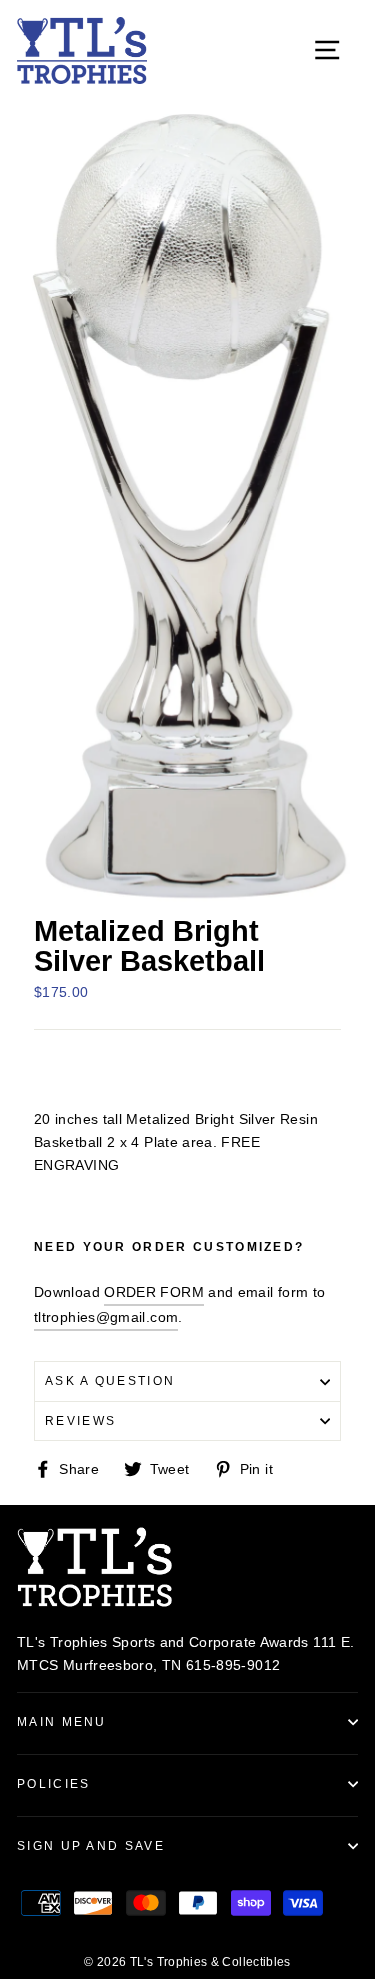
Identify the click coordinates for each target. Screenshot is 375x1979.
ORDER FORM (154, 1292)
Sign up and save (91, 1846)
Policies (54, 1784)
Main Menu (62, 1722)
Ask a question (110, 1381)
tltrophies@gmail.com (106, 1317)
